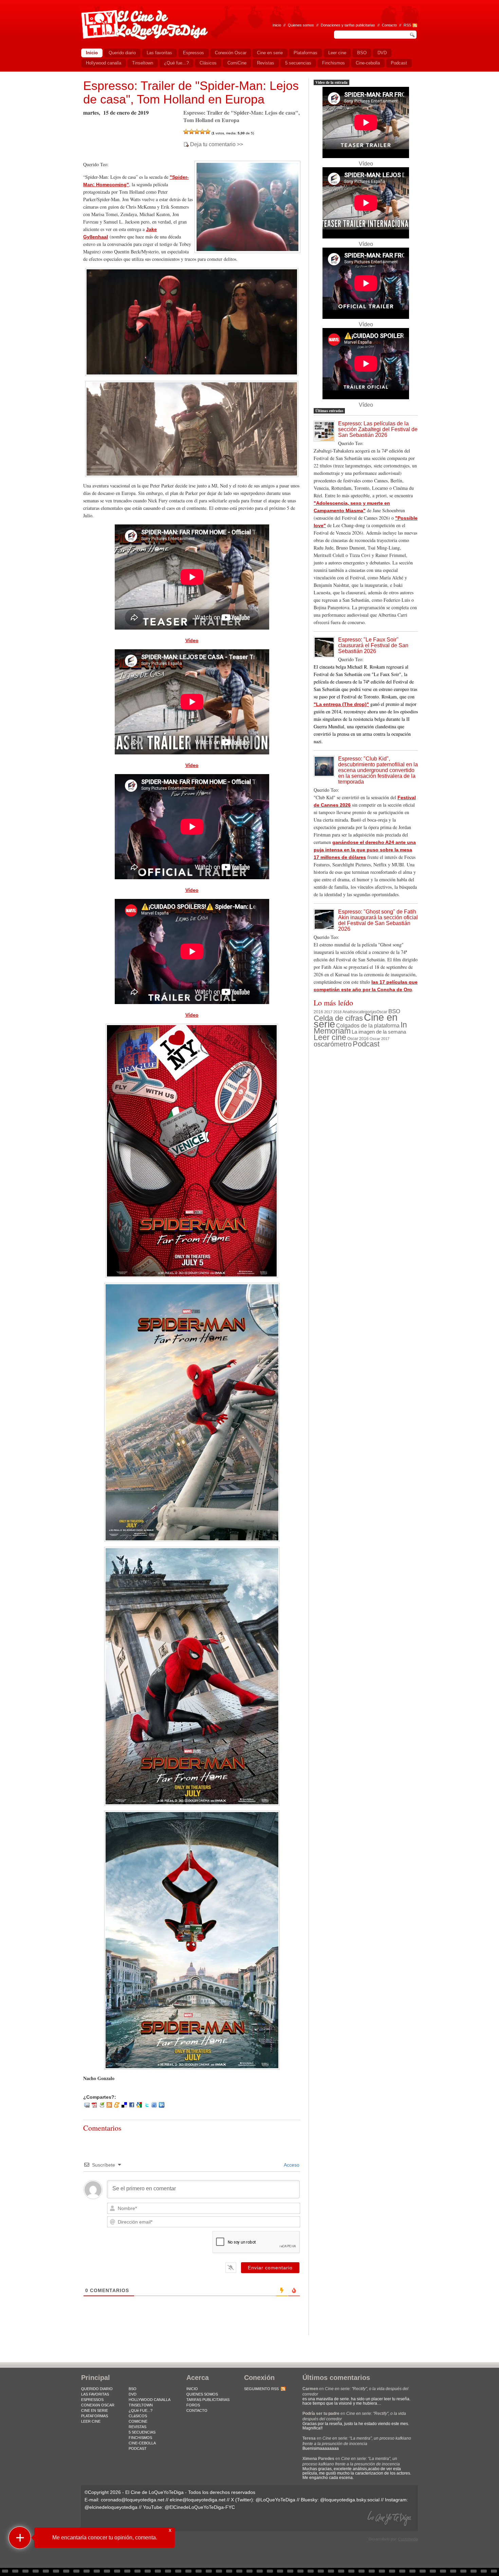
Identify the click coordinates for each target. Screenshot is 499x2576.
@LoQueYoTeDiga (275, 2500)
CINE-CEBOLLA (142, 2443)
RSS (407, 25)
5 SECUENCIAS (142, 2432)
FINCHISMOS (140, 2438)
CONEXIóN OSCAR (98, 2405)
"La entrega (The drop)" (341, 704)
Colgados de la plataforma (368, 1025)
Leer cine (330, 1037)
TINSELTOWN (141, 2405)
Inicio (277, 25)
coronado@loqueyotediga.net (133, 2500)
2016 (318, 1012)
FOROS (193, 2405)
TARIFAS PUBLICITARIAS (208, 2400)
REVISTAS (137, 2427)
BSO (394, 1011)
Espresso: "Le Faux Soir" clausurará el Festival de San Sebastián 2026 (373, 645)
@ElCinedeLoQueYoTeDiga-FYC (200, 2507)
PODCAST (138, 2448)
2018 (337, 1012)
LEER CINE (91, 2421)
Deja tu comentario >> (217, 145)
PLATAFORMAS (95, 2416)
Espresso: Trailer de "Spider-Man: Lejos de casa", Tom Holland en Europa (191, 92)
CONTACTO (197, 2410)
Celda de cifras (338, 1018)
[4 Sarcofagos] (202, 132)
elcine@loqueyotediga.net (198, 2500)
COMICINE (138, 2421)
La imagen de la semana (379, 1032)
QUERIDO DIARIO (97, 2389)
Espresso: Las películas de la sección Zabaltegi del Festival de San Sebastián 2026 (378, 429)
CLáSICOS (138, 2416)
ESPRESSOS (92, 2400)
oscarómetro (333, 1044)
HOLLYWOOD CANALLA (150, 2400)
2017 (328, 1012)
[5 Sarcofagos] (208, 132)
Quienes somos (301, 25)
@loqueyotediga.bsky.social (350, 2500)
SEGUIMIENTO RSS (261, 2389)
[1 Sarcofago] (186, 132)
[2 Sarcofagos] (191, 132)
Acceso (291, 2165)
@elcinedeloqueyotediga (111, 2507)
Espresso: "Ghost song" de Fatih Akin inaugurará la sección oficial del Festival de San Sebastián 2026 (378, 920)
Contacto (389, 25)
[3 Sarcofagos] (197, 132)
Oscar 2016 (358, 1039)
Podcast (366, 1044)
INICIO (192, 2389)
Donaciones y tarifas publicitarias (348, 25)
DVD (133, 2394)
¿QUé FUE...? (141, 2410)
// (400, 25)
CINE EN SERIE (95, 2410)
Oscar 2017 (380, 1039)
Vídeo (192, 640)
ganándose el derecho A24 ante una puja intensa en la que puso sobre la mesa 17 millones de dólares (365, 850)
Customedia (408, 2539)
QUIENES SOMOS (202, 2394)
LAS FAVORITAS (95, 2394)
